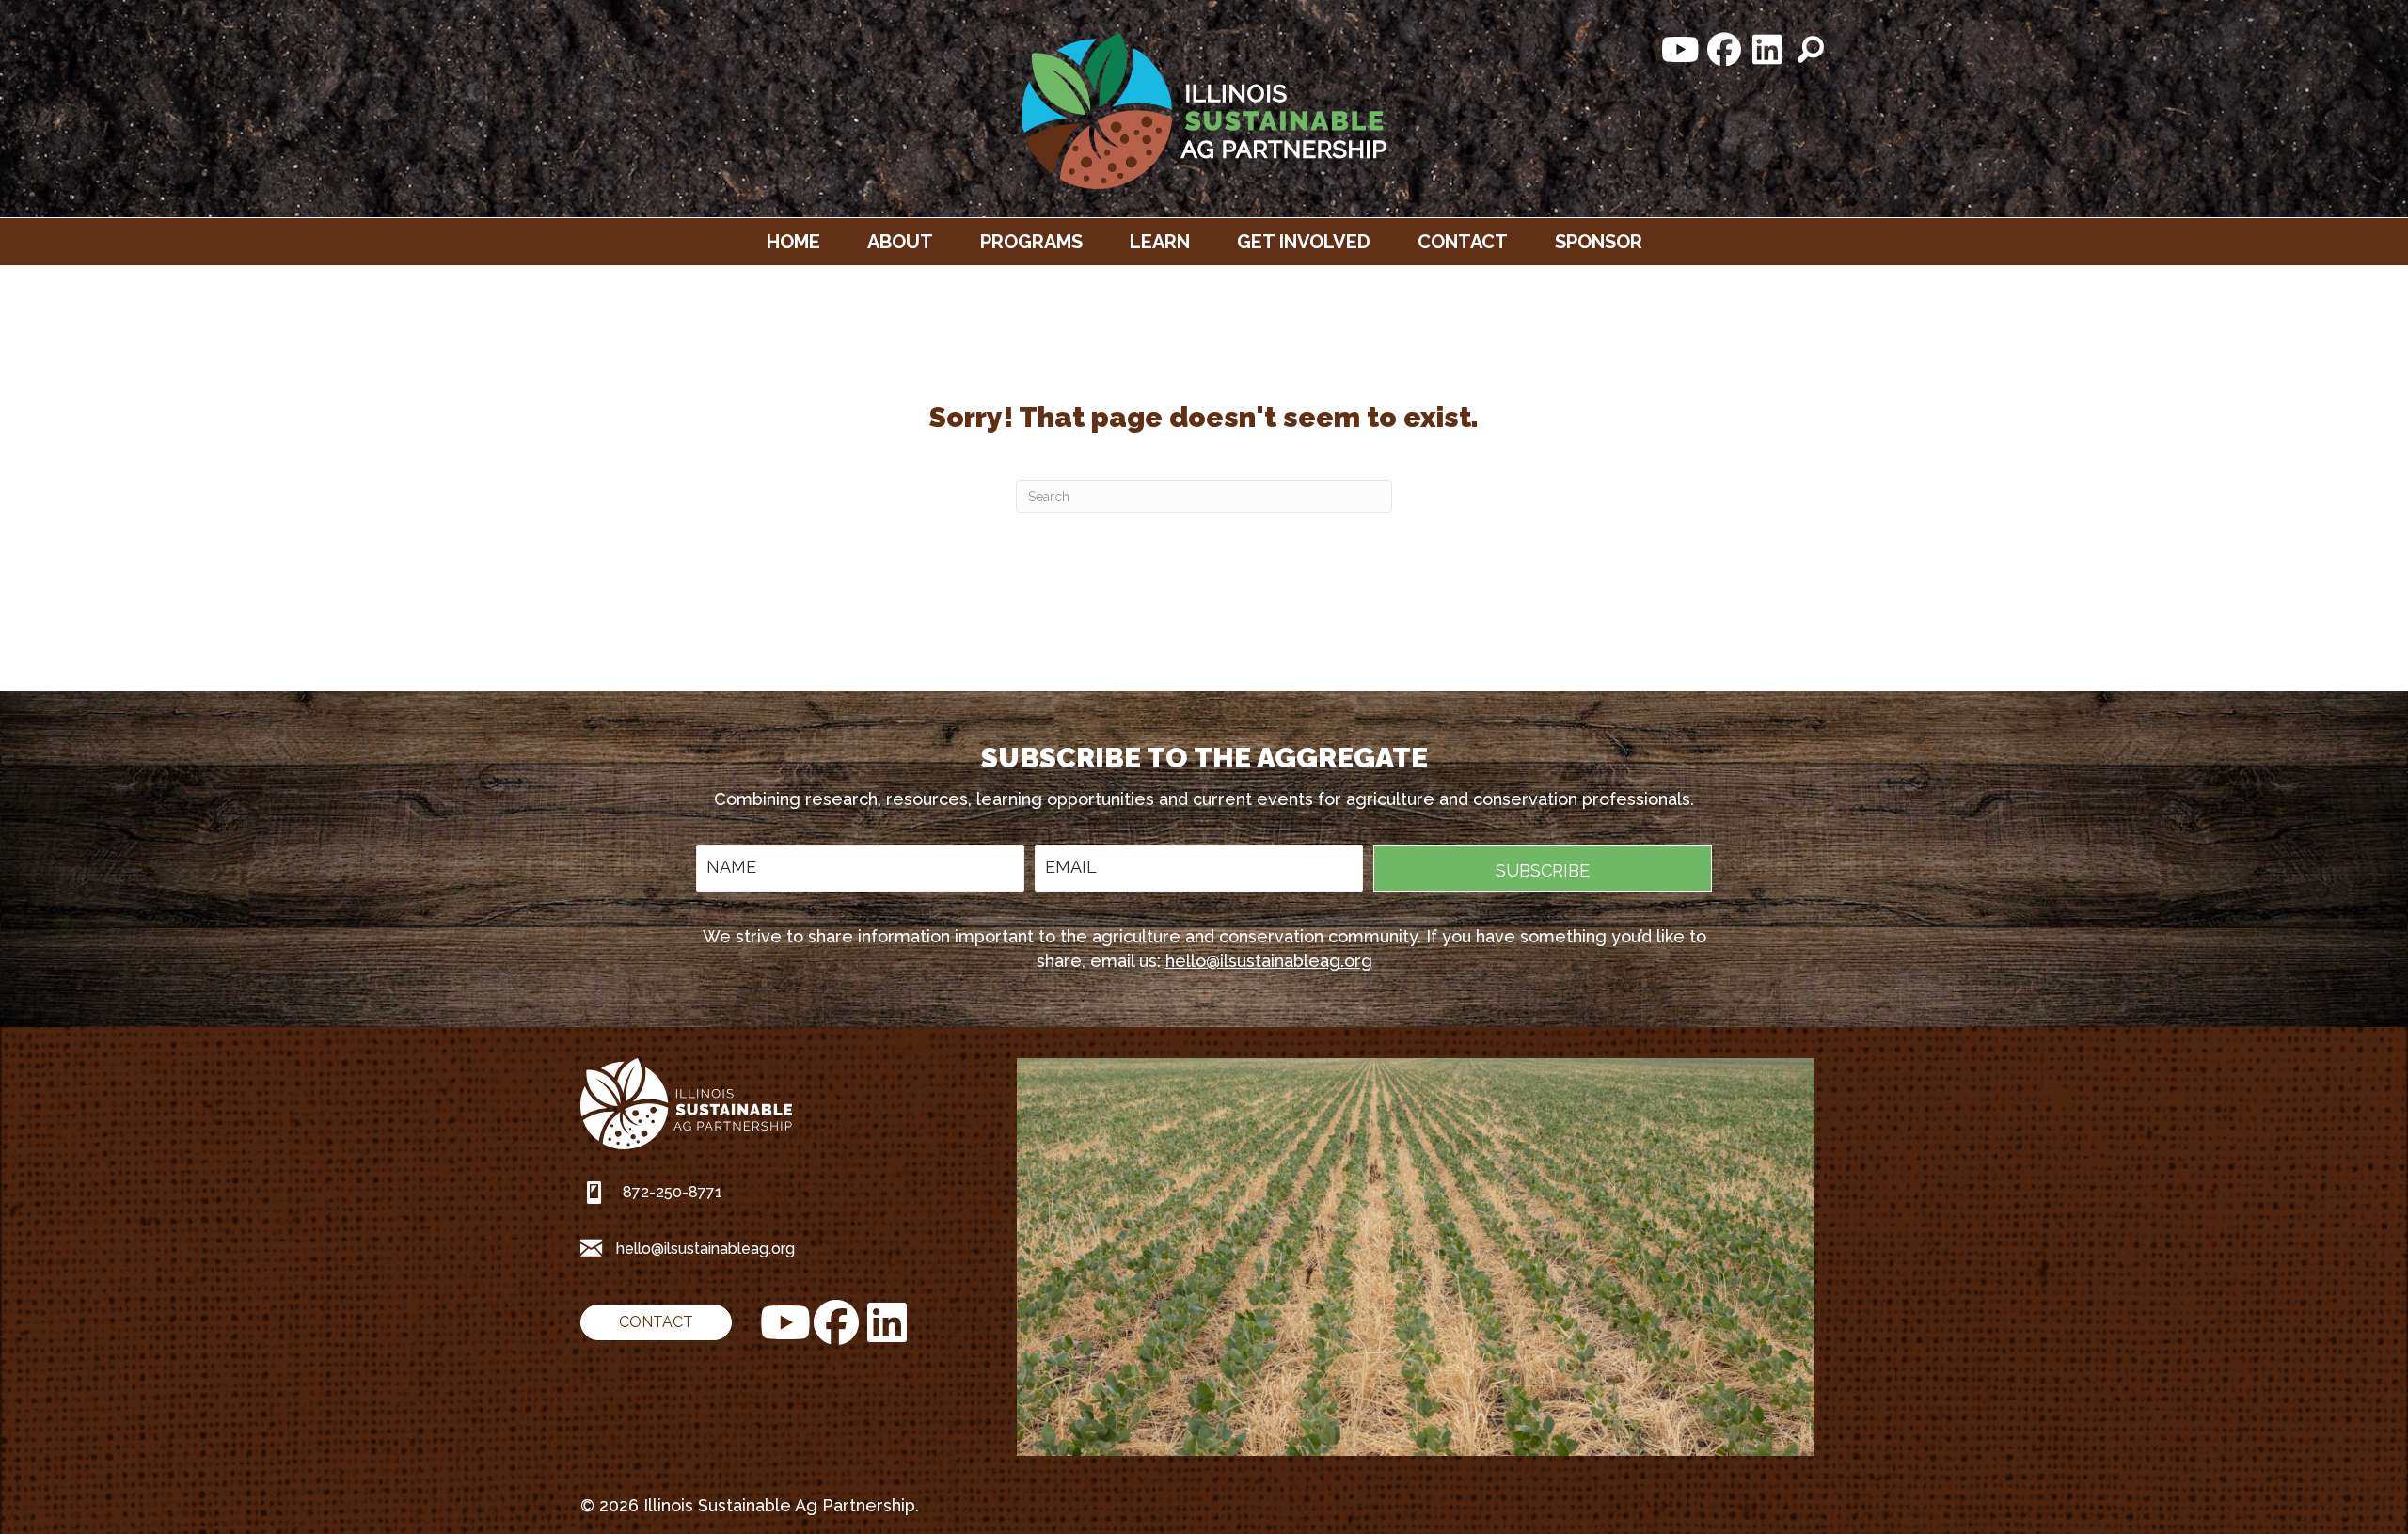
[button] (1681, 50)
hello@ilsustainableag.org (1269, 961)
